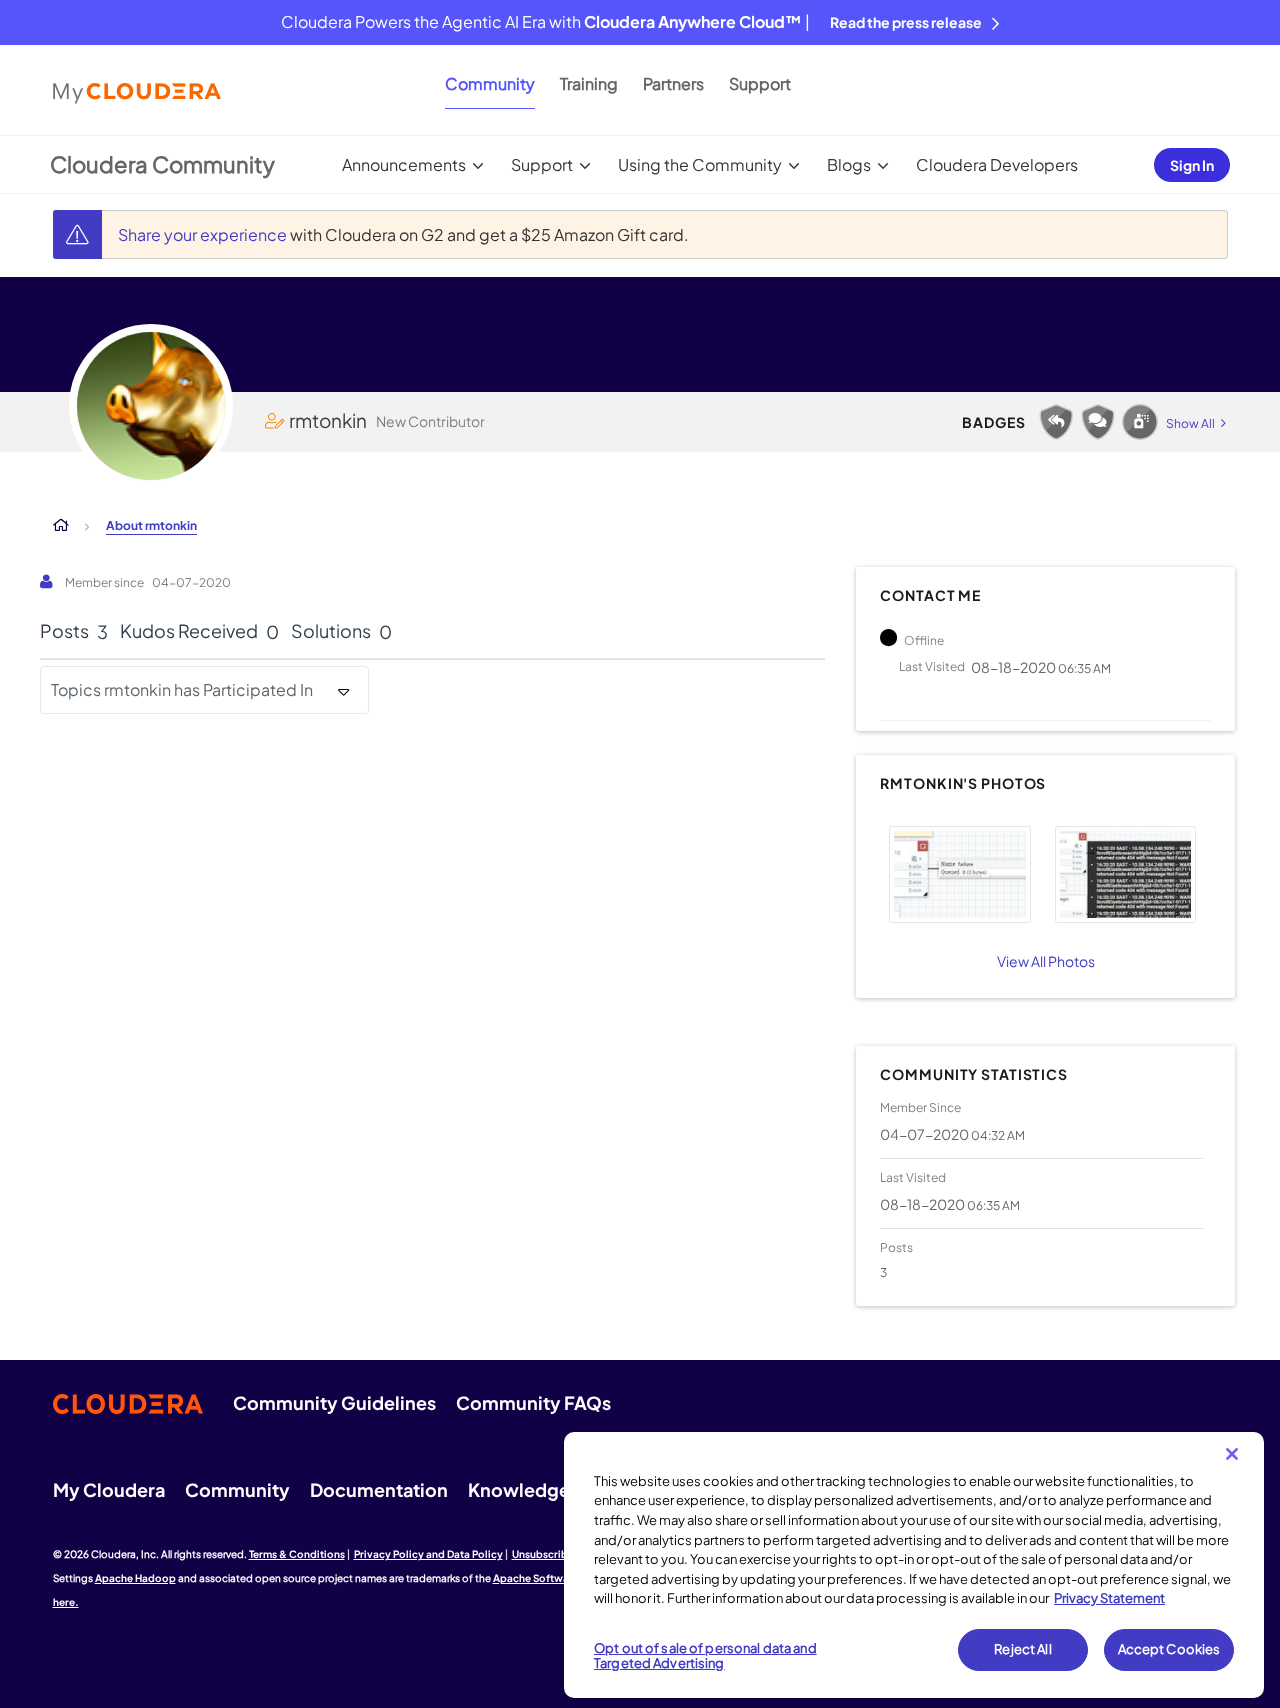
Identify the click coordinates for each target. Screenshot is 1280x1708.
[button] (959, 874)
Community (490, 83)
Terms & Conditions (297, 1554)
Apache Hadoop (135, 1578)
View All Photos (1046, 961)
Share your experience (204, 234)
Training (589, 83)
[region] (914, 1565)
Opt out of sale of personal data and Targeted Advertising (705, 1656)
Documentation (379, 1489)
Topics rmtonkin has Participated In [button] (182, 689)
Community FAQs (533, 1402)
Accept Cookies (1169, 1649)
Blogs (849, 164)
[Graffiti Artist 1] (1140, 422)
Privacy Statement (1109, 1598)
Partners (673, 83)
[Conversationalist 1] (1098, 422)
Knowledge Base (541, 1489)
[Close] (1232, 1454)
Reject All (1022, 1649)
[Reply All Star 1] (1056, 422)
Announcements (404, 164)
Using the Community (700, 164)
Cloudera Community (162, 164)
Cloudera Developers (997, 164)
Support (760, 83)
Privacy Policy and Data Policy (428, 1554)
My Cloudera (109, 1489)
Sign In (1192, 165)
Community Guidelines (334, 1402)
